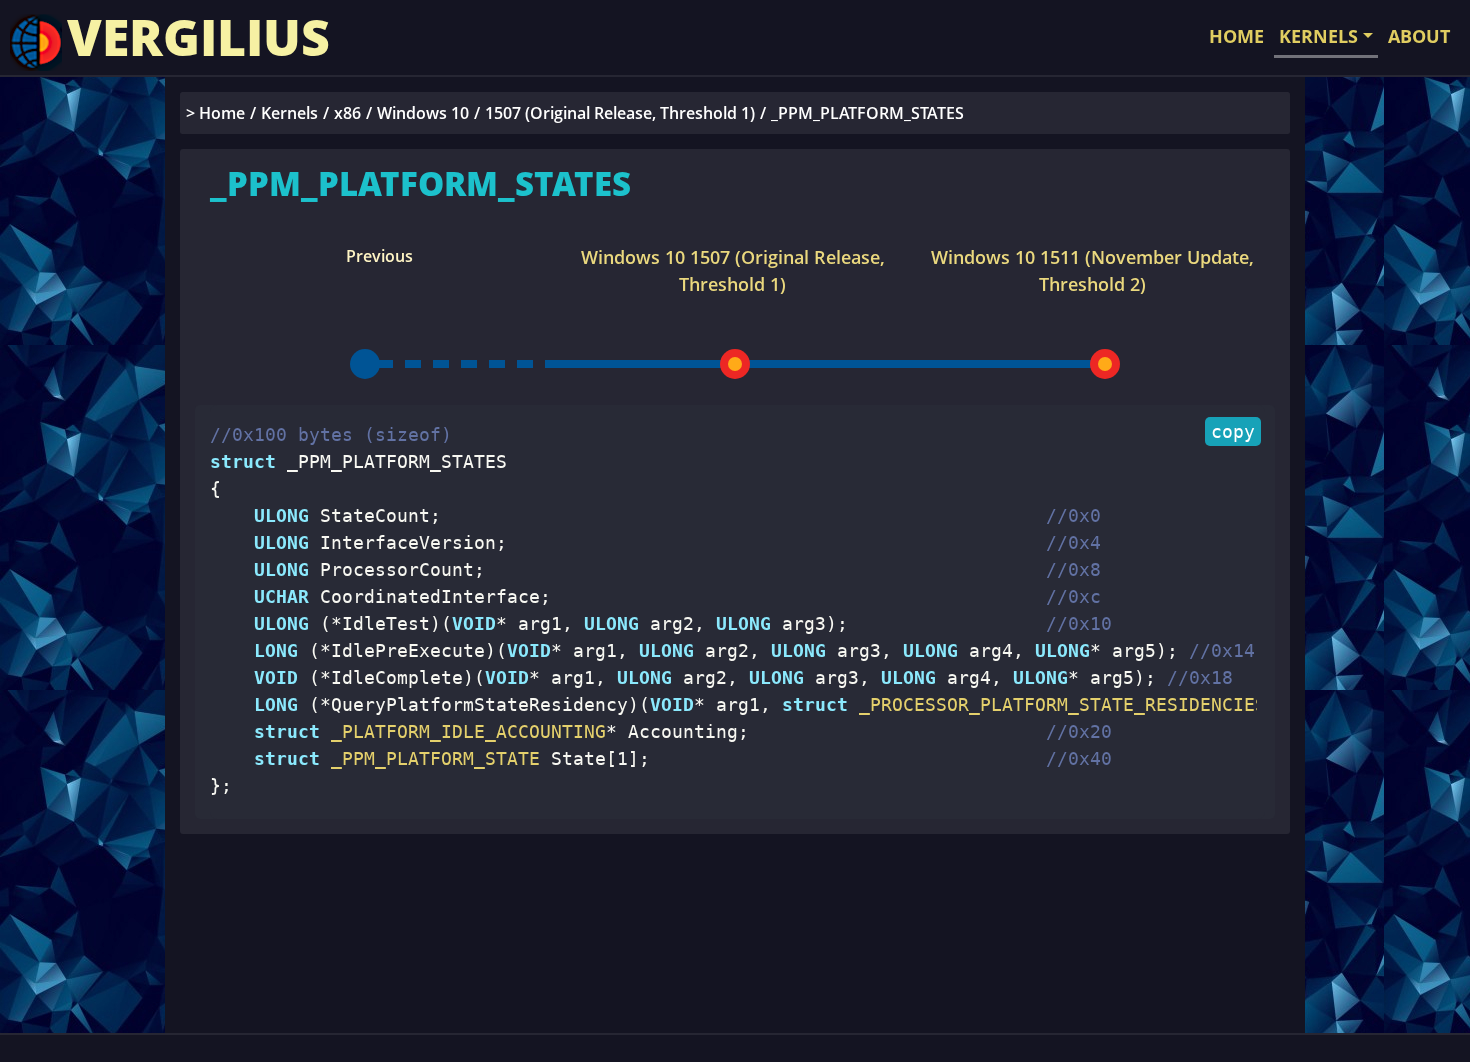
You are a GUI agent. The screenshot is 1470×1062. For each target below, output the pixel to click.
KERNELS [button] (1318, 36)
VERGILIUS (198, 37)
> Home (215, 113)
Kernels (289, 113)
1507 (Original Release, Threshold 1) (620, 113)
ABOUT (1419, 36)
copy (1233, 431)
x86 (347, 113)
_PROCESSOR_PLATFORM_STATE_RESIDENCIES (1057, 704)
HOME (1236, 36)
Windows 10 (423, 113)
